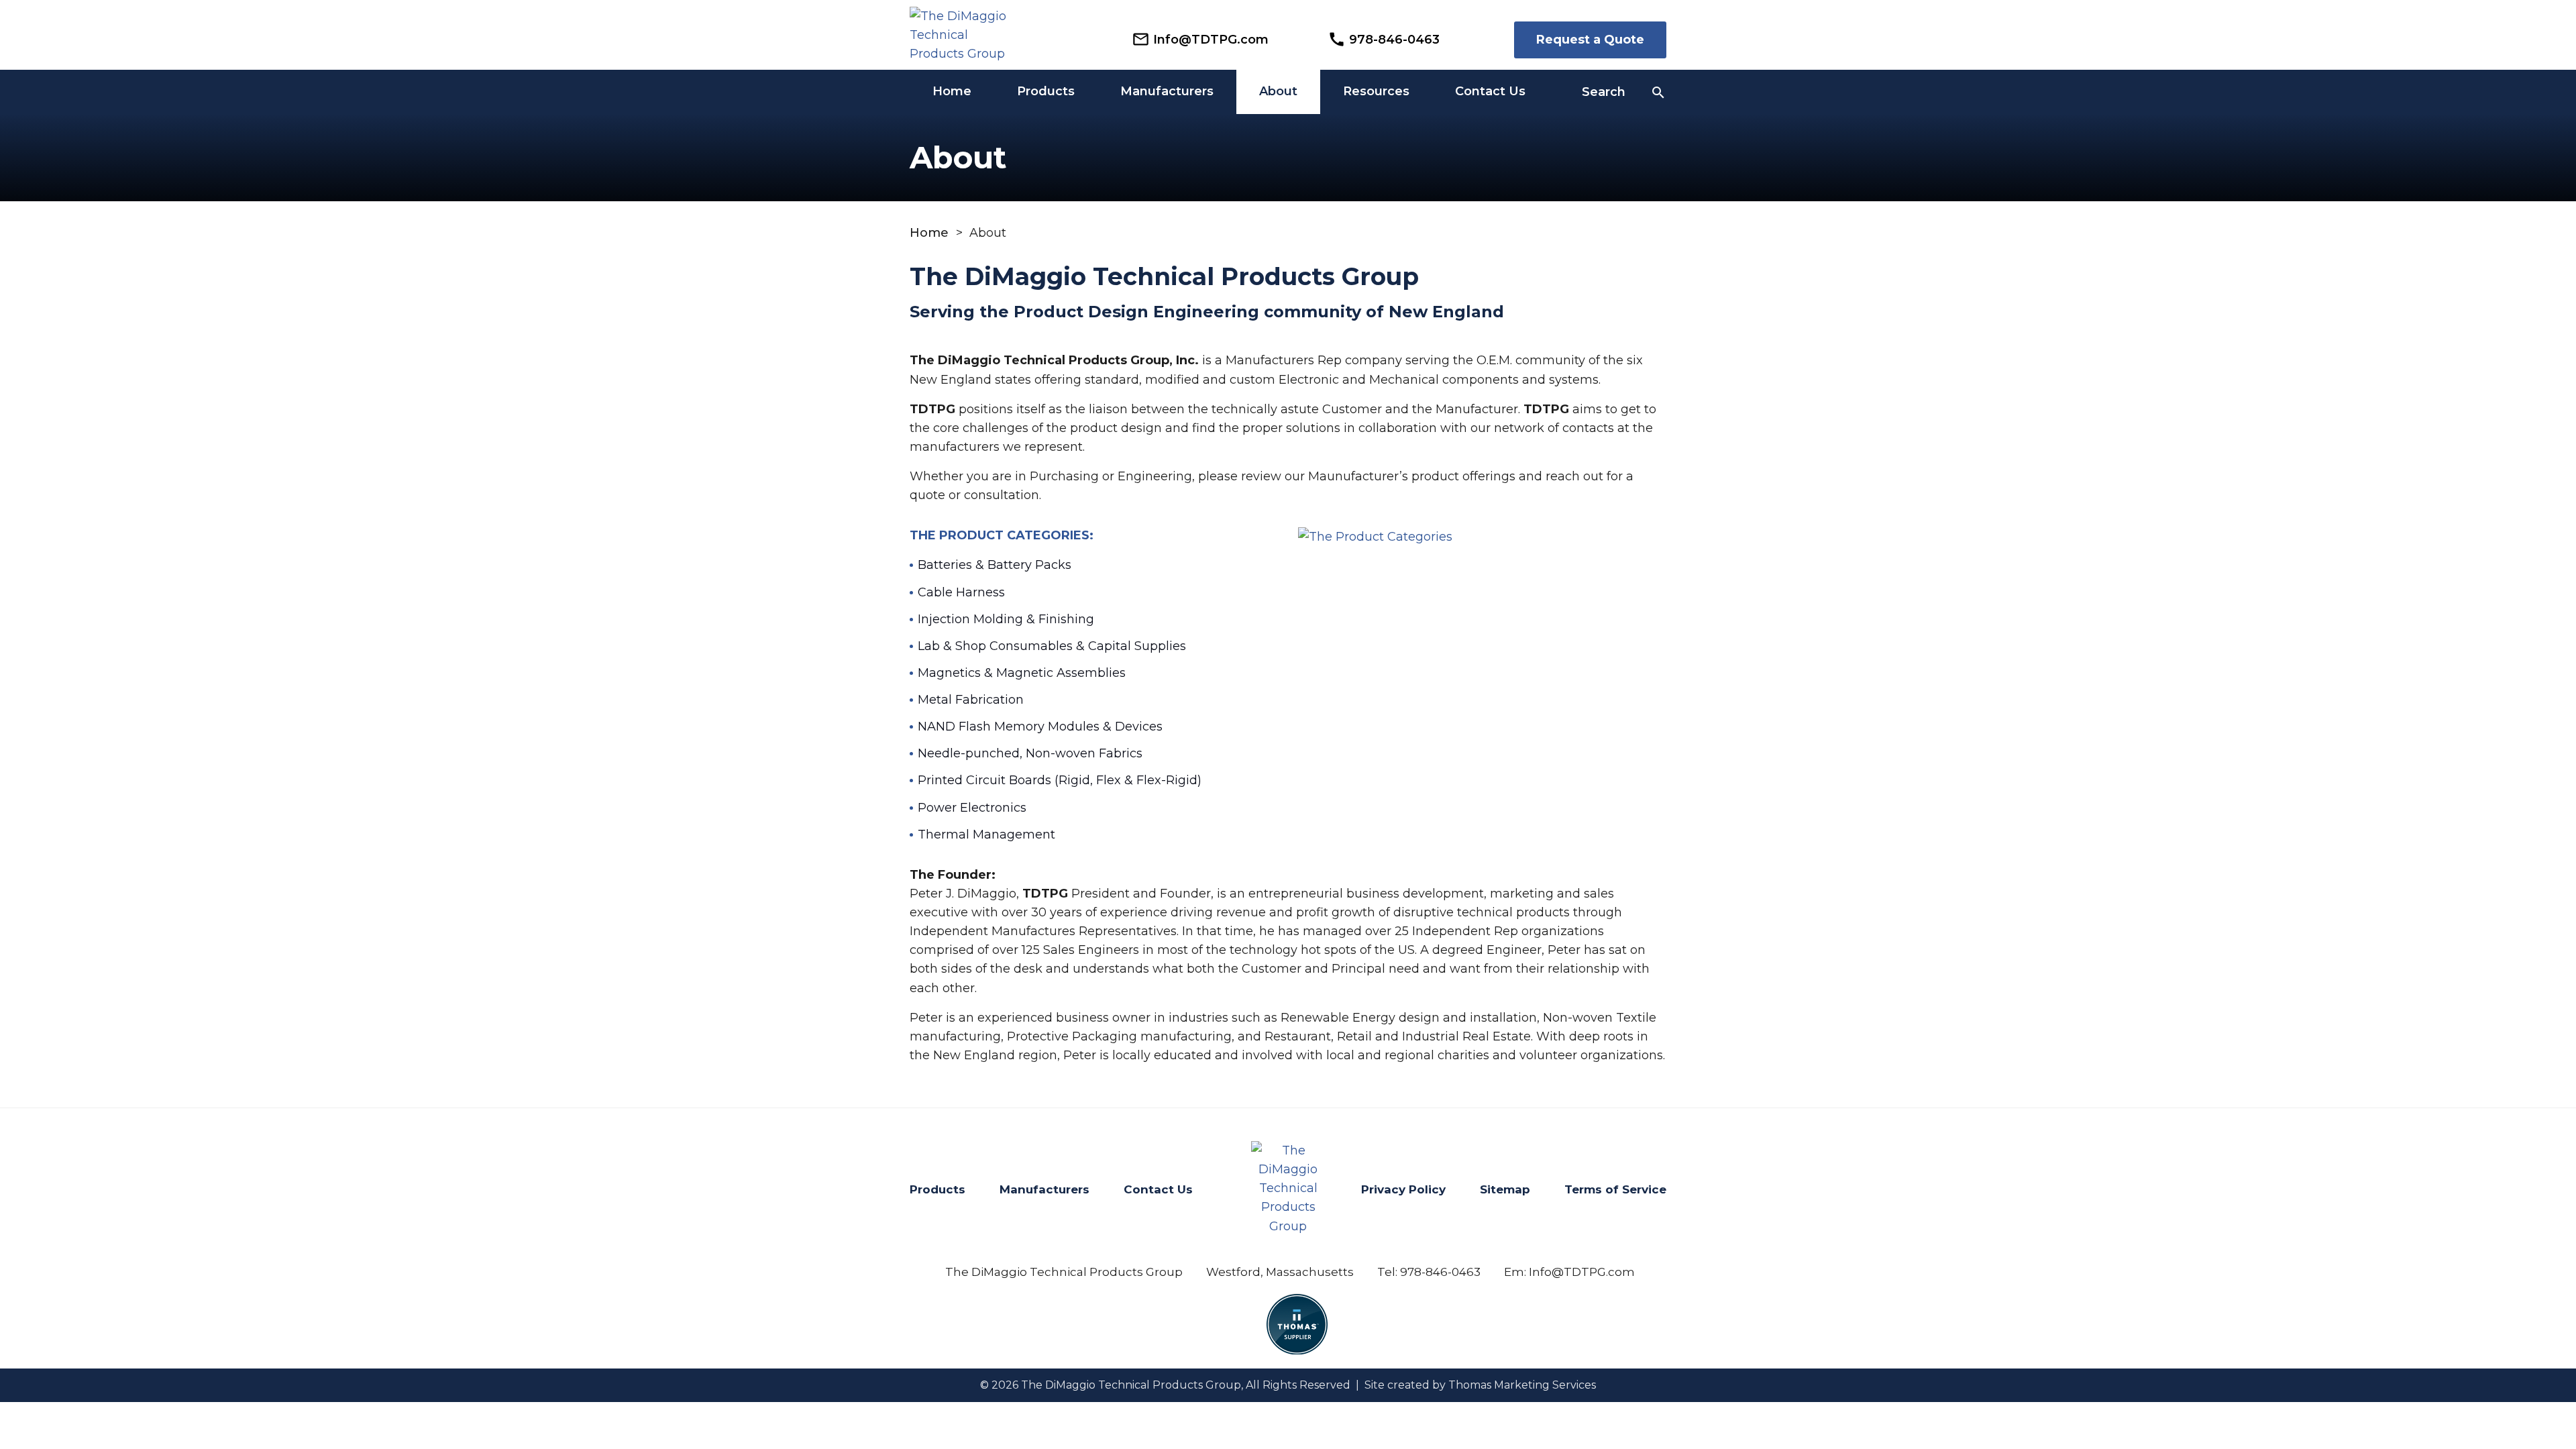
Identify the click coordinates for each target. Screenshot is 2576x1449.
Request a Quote (1590, 40)
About (1278, 91)
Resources (1376, 91)
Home (952, 91)
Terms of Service (1615, 1189)
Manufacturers (1167, 91)
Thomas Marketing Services (1522, 1385)
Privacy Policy (1403, 1189)
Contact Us (1490, 91)
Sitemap (1505, 1189)
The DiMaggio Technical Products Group (1131, 1385)
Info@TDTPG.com (1582, 1272)
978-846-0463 (1440, 1272)
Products (1046, 91)
